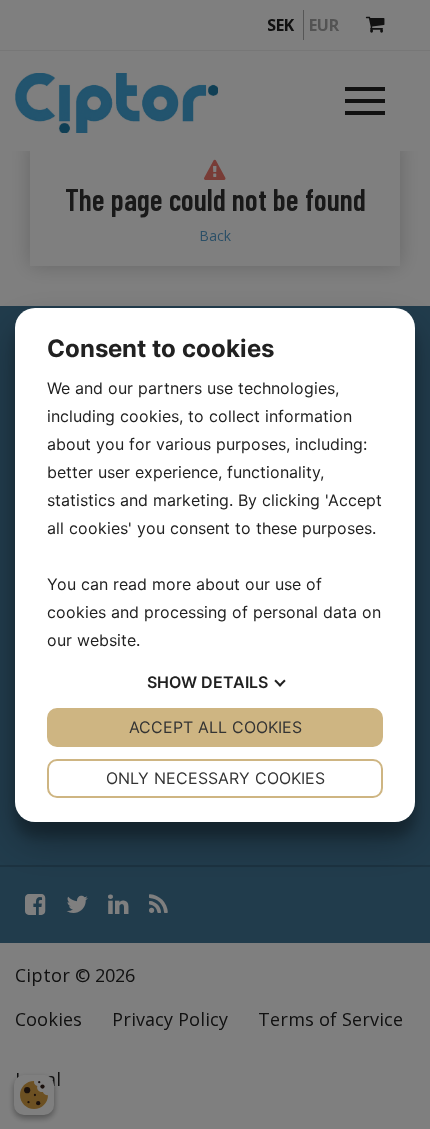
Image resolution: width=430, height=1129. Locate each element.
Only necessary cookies (215, 778)
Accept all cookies (215, 727)
